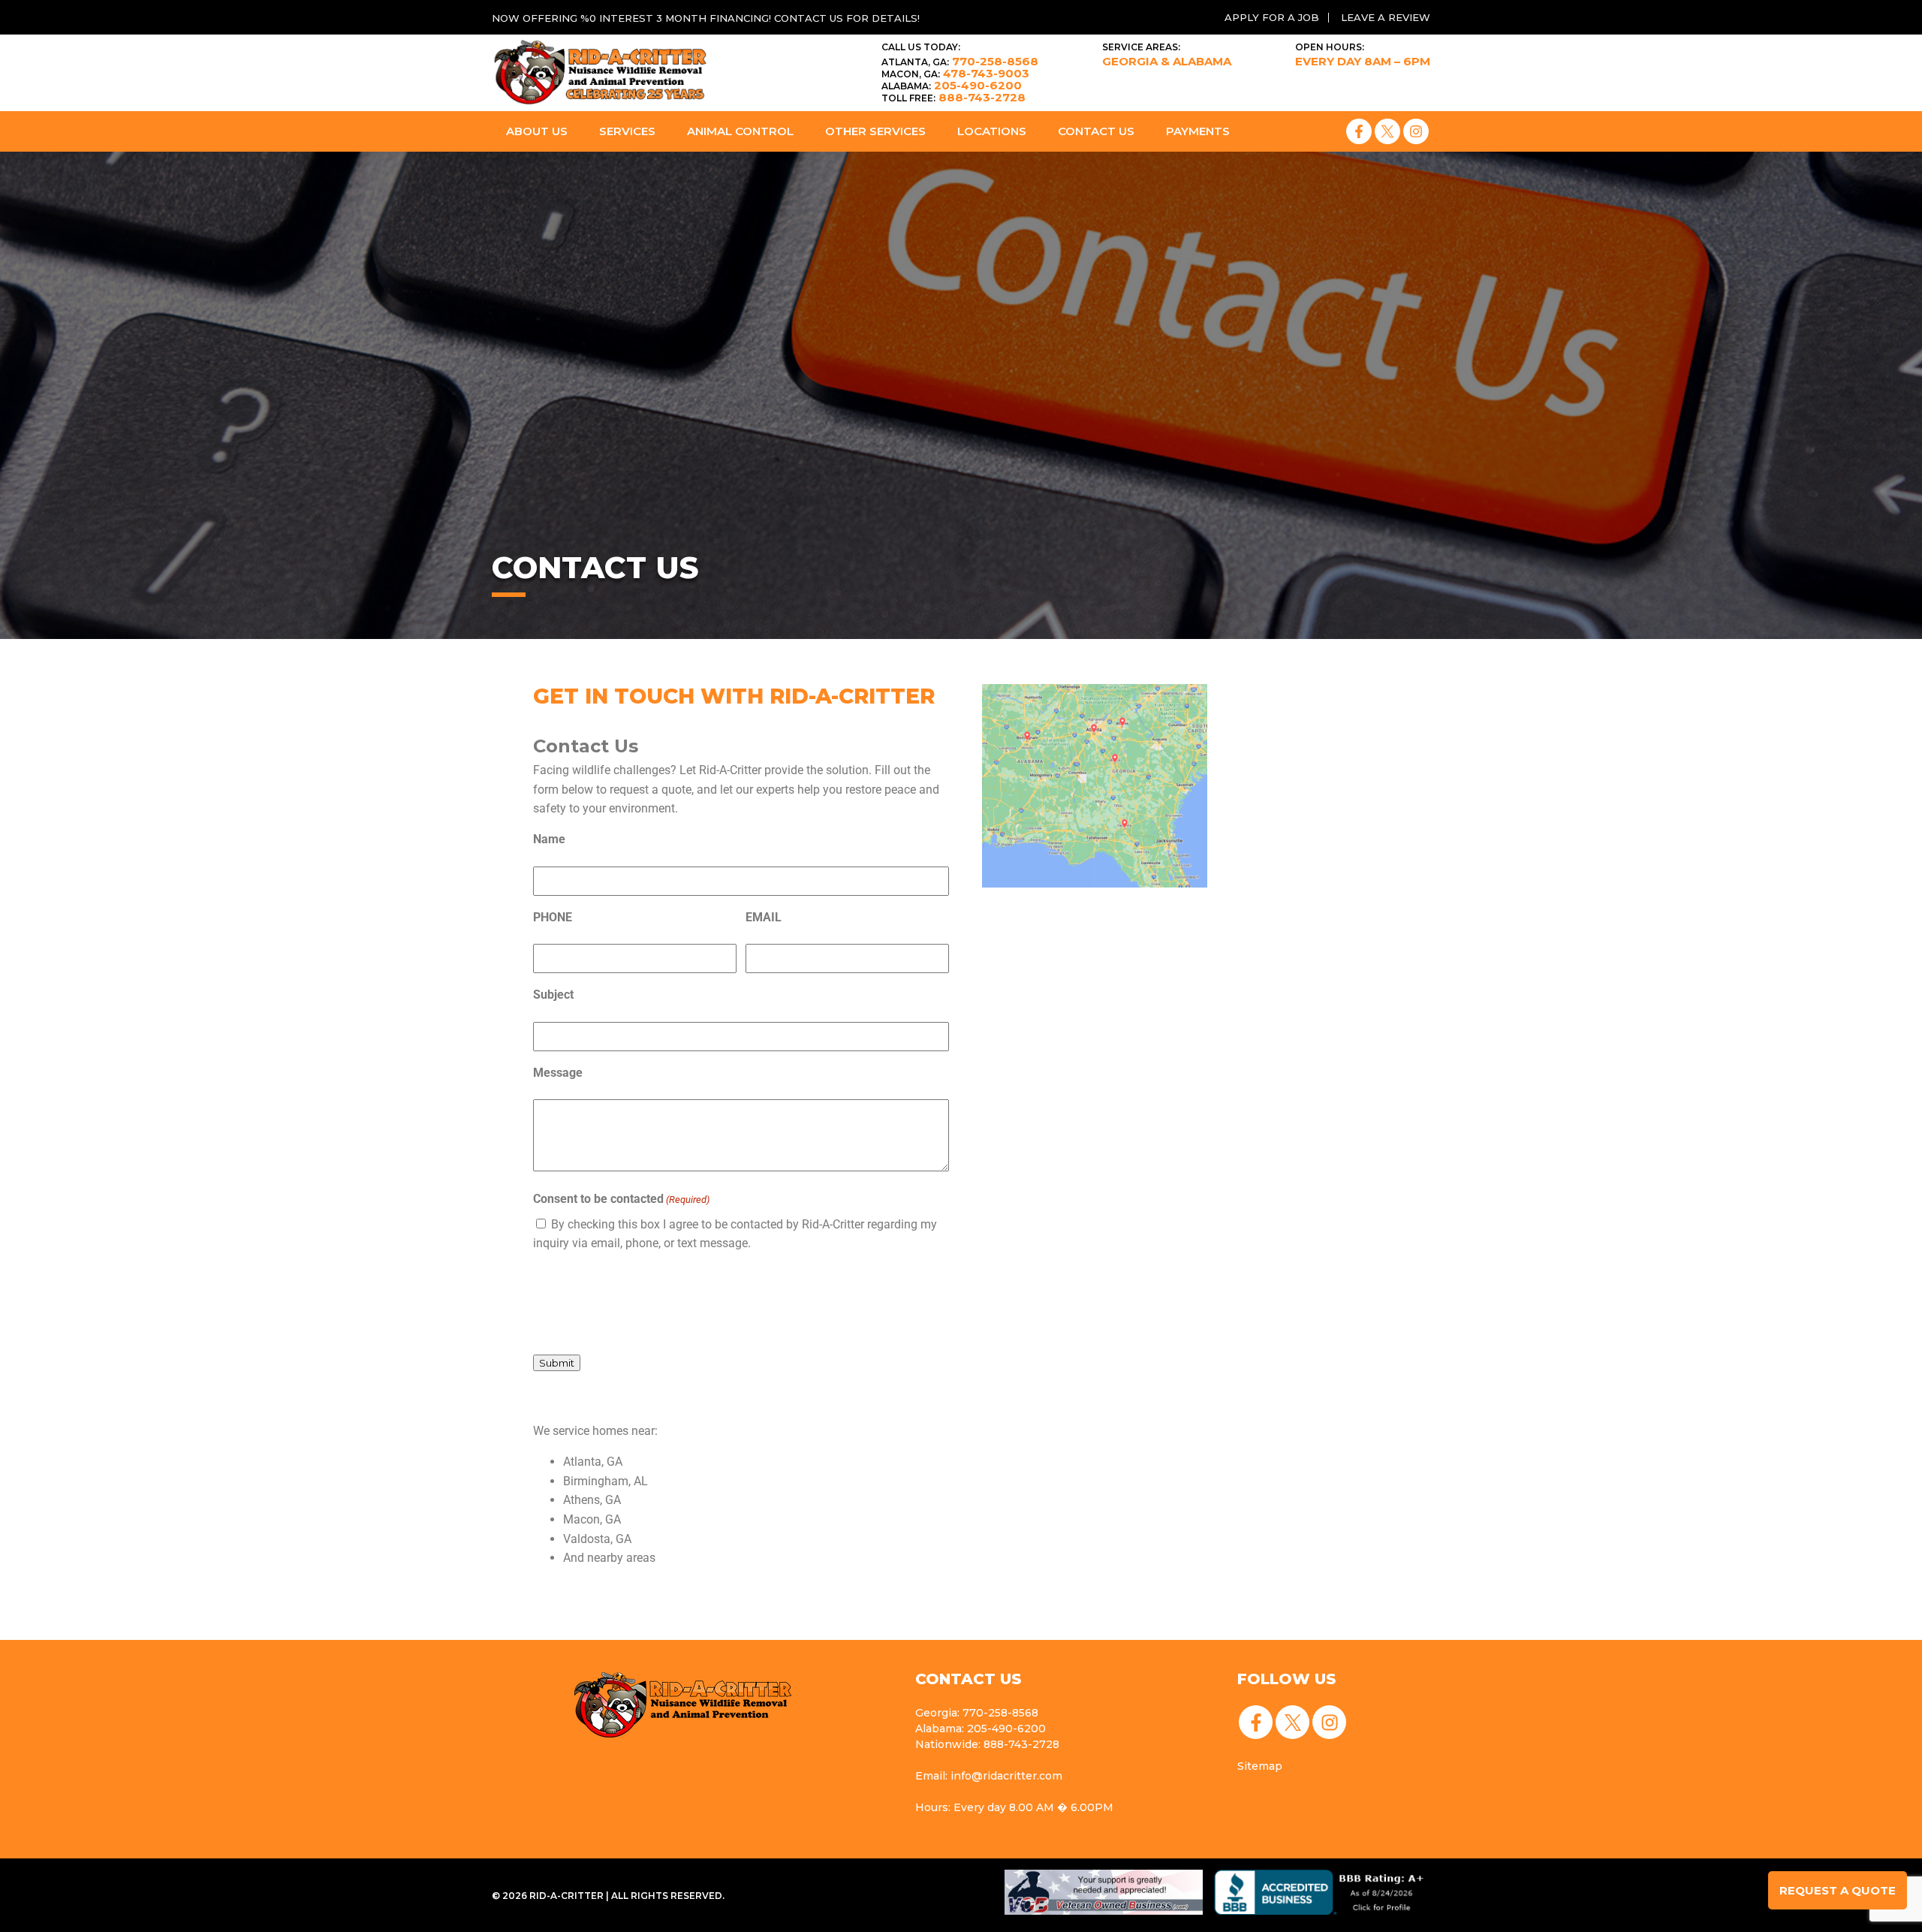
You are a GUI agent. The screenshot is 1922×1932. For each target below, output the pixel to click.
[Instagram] (1416, 131)
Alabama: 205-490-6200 (981, 1729)
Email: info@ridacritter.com (989, 1776)
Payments (1198, 131)
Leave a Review (1386, 17)
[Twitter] (1387, 131)
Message (558, 1073)
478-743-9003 (955, 73)
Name (549, 839)
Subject (553, 995)
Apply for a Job (1272, 17)
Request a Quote (1838, 1890)
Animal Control (740, 131)
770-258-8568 (960, 61)
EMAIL (764, 917)
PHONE (553, 917)
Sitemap (1260, 1766)
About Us (537, 131)
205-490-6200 (952, 85)
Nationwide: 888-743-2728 (987, 1744)
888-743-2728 (953, 97)
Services (627, 131)
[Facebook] (1359, 131)
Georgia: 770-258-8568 (977, 1713)
